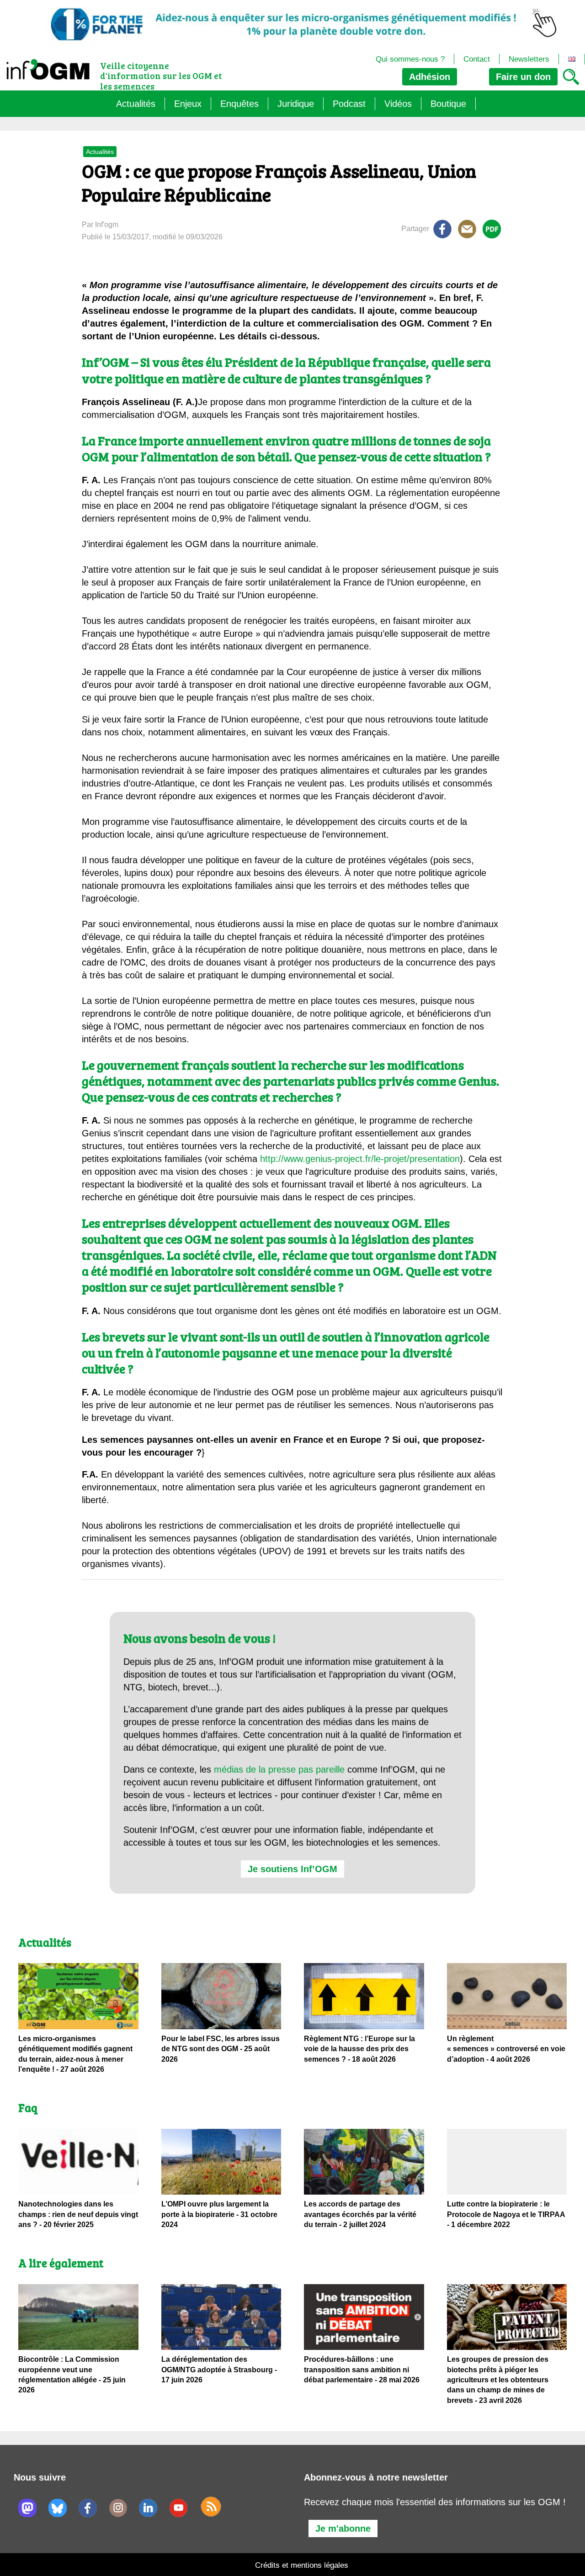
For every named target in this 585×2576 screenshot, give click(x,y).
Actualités (136, 104)
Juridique (296, 104)
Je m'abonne (343, 2528)
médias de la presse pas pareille (279, 1769)
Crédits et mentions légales (302, 2565)
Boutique (448, 104)
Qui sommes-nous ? (410, 59)
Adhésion (430, 77)
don (523, 77)
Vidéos (398, 104)
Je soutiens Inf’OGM (292, 1869)
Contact (477, 59)
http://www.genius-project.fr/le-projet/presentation (360, 1159)
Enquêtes (239, 104)
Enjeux (188, 104)
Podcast (349, 104)
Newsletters (529, 59)
